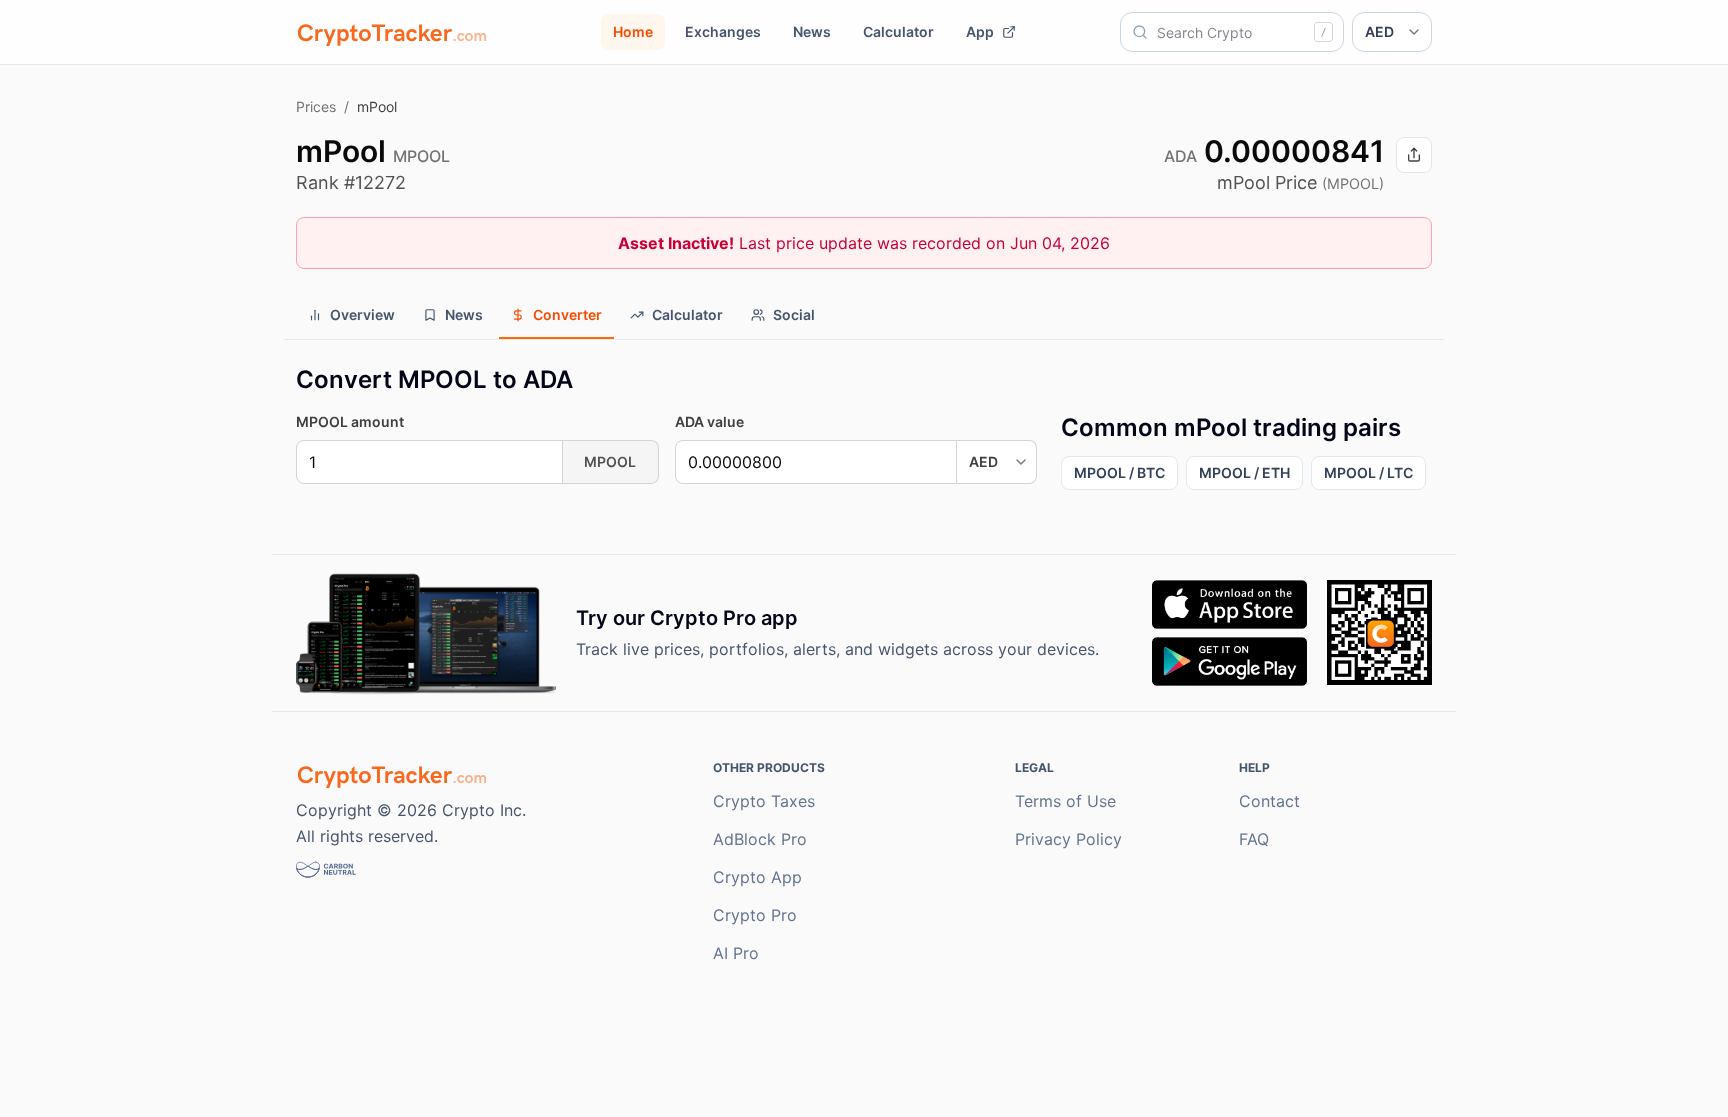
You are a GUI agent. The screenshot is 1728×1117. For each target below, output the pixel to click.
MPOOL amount (350, 421)
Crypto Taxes (764, 801)
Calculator (898, 31)
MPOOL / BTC (1119, 472)
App (980, 31)
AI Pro (736, 953)
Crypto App (757, 877)
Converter (567, 314)
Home (633, 31)
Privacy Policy (1068, 839)
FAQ (1254, 839)
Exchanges (723, 31)
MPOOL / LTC (1368, 472)
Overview (362, 314)
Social (794, 314)
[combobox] (1232, 32)
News (812, 31)
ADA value (709, 421)
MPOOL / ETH (1244, 472)
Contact (1269, 801)
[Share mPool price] (1414, 155)
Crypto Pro (755, 915)
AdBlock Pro (760, 839)
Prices (316, 106)
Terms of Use (1065, 801)
